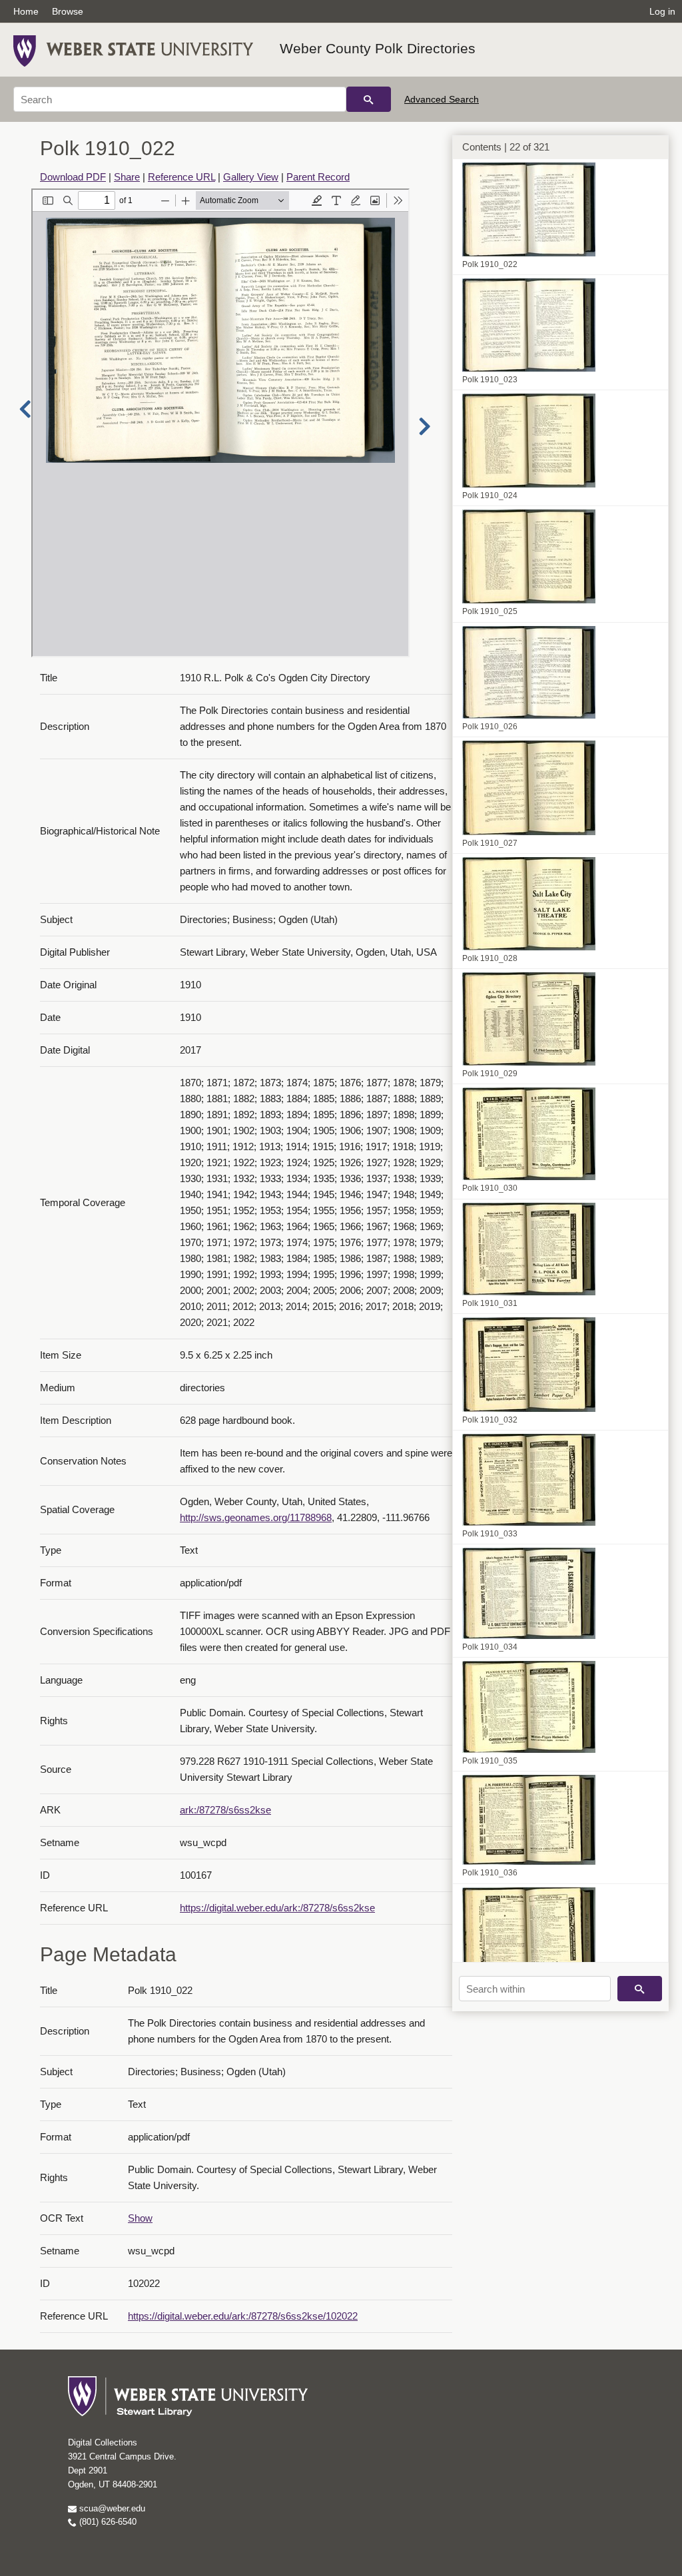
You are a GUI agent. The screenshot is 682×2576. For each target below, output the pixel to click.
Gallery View (251, 177)
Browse (68, 11)
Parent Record (318, 177)
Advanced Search (442, 99)
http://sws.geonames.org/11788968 (256, 1517)
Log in (662, 11)
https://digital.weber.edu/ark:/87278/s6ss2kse (277, 1908)
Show (140, 2218)
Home (26, 11)
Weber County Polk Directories (378, 48)
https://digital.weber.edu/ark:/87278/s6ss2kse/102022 (243, 2316)
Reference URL (181, 177)
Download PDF (73, 177)
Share (127, 177)
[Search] (369, 99)
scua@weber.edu (111, 2508)
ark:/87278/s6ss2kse (225, 1810)
